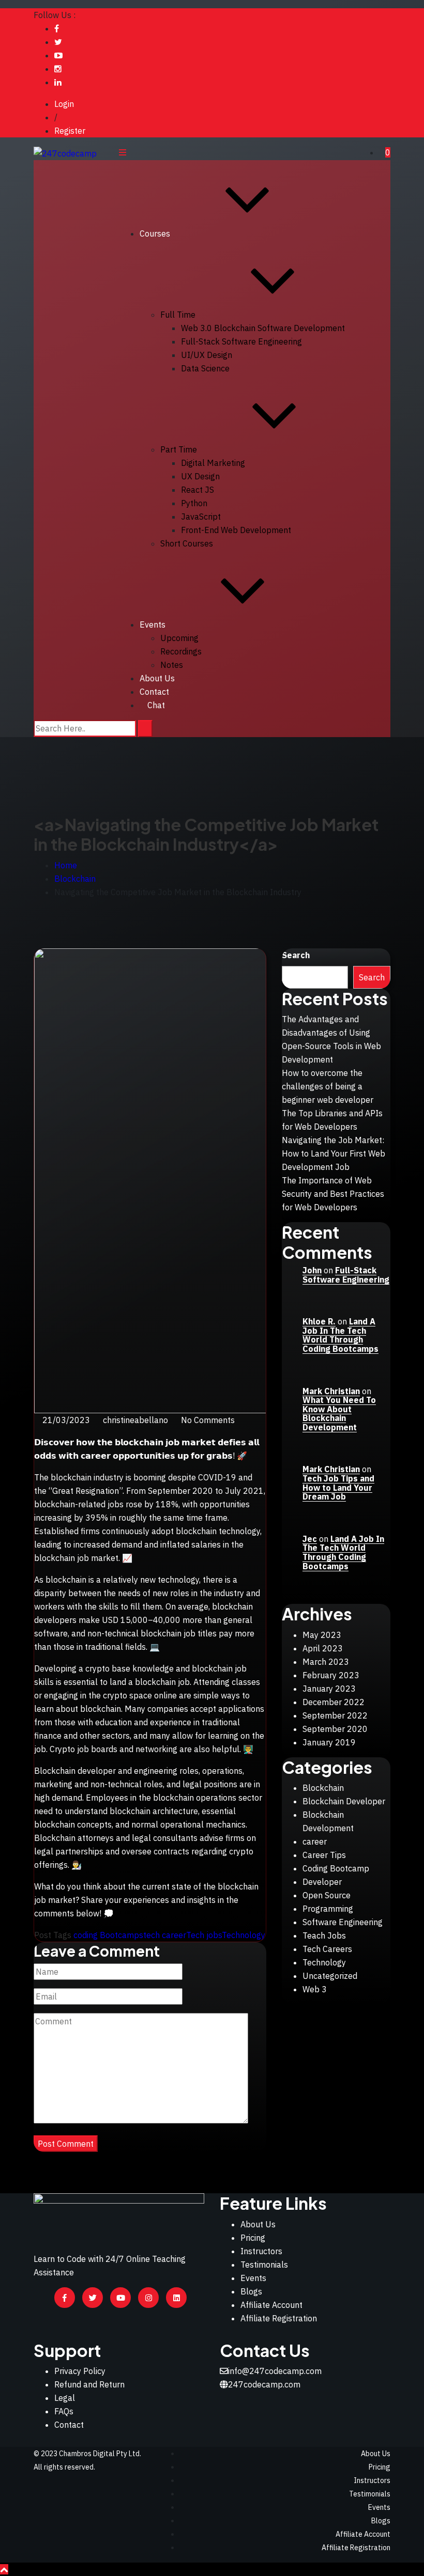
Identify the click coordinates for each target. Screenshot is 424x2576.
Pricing (253, 2238)
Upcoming (179, 638)
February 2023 (331, 1675)
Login (64, 104)
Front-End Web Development (236, 530)
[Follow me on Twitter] (58, 42)
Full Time (178, 315)
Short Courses (187, 543)
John (312, 1270)
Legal (65, 2398)
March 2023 (326, 1662)
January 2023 (329, 1689)
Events (153, 625)
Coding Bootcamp (336, 1868)
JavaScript (201, 517)
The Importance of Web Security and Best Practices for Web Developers (333, 1194)
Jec (310, 1539)
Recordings (181, 651)
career (315, 1841)
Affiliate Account (271, 2305)
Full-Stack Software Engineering (241, 341)
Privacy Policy (80, 2371)
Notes (172, 665)
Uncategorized (330, 1976)
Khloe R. (319, 1321)
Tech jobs (204, 1935)
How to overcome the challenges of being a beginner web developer (328, 1086)
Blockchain (323, 1788)
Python (194, 503)
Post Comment (66, 2144)
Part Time (179, 449)
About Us (157, 678)
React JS (198, 490)
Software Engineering (343, 1922)
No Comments (208, 1420)
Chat (156, 705)
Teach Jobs (324, 1935)
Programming (328, 1909)
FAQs (64, 2411)
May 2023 (322, 1635)
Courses (155, 233)
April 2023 (323, 1648)
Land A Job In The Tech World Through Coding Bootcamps (340, 1335)
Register (70, 131)
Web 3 (315, 1989)
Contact (69, 2425)
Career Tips (324, 1855)
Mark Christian (331, 1391)
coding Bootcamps (108, 1935)
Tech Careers (327, 1949)
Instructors (261, 2251)
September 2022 (335, 1715)
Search (296, 955)
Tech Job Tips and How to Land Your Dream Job (338, 1487)
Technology (244, 1935)
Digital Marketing (213, 463)
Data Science (205, 368)
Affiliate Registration (279, 2318)
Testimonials (264, 2265)
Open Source (327, 1895)
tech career (165, 1935)
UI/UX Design (207, 355)
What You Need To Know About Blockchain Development (339, 1414)
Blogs (251, 2291)
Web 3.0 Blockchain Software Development (263, 328)
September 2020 (335, 1729)
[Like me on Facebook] (57, 28)
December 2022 (334, 1702)
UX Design (200, 476)
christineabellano (135, 1420)
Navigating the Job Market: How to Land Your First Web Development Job (334, 1153)
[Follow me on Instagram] (58, 69)
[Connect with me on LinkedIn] (58, 82)
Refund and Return (89, 2384)
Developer (322, 1882)
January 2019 (329, 1742)
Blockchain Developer (344, 1801)
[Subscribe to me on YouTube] (58, 55)
